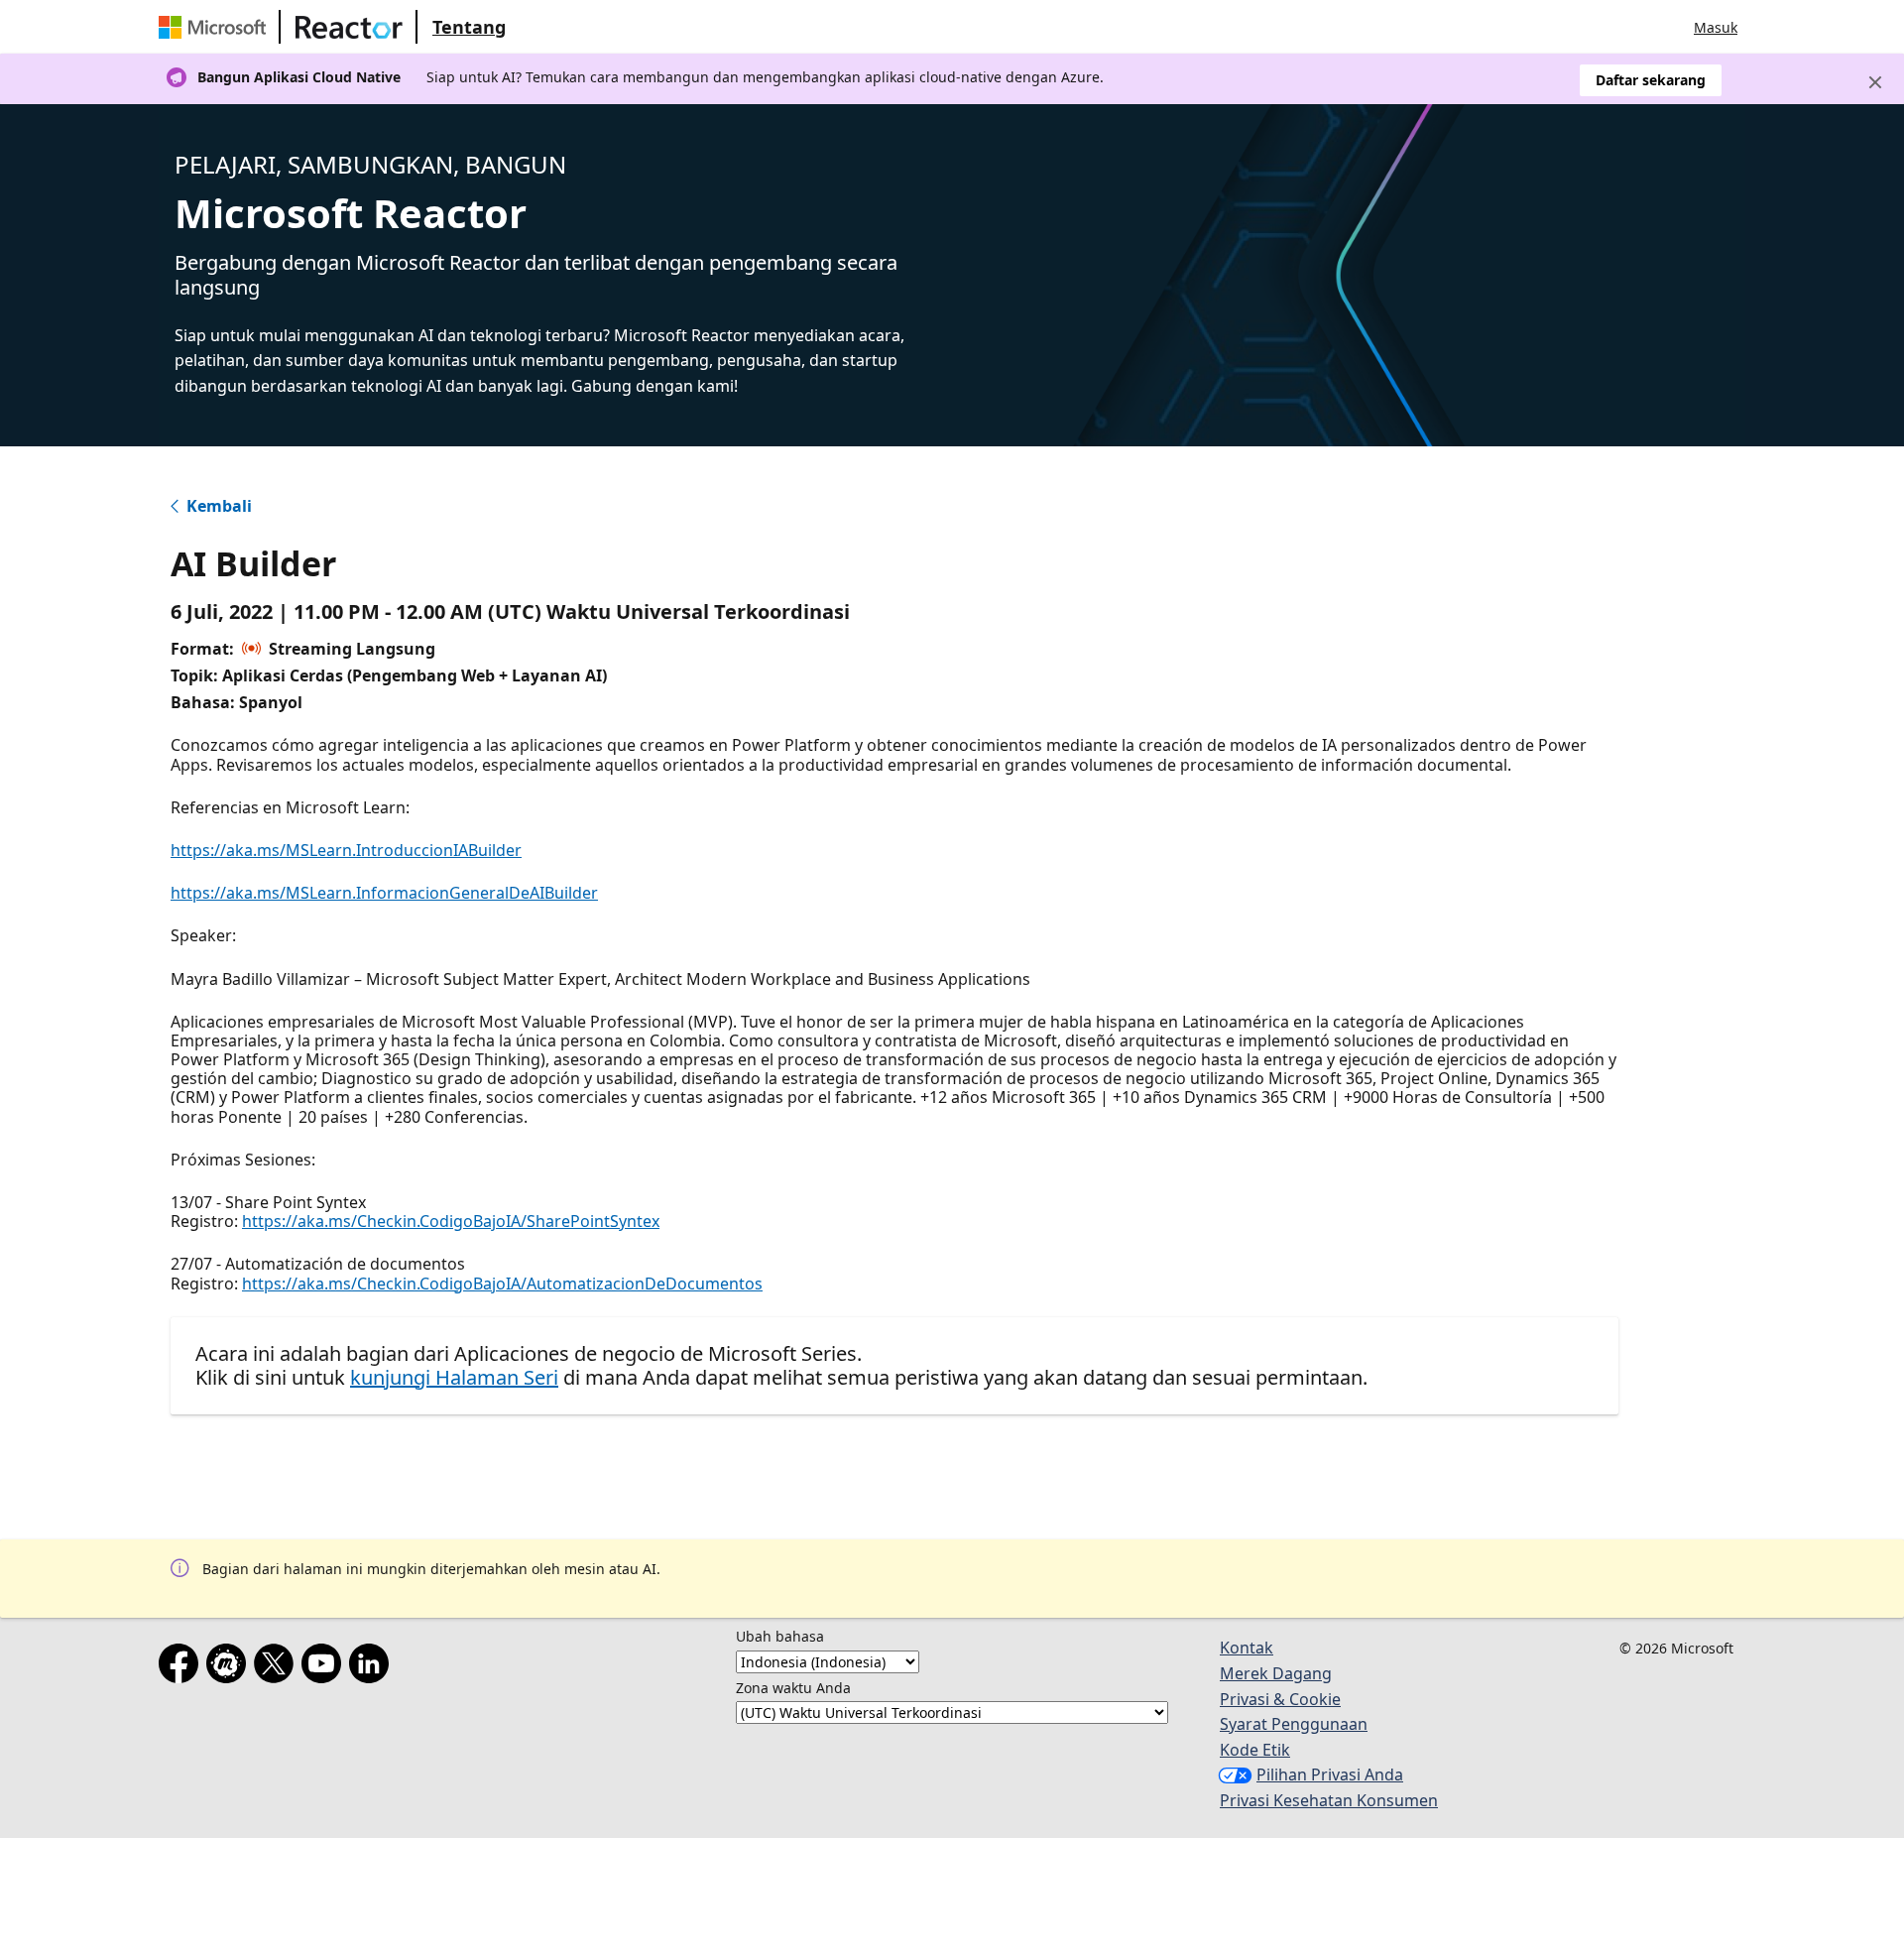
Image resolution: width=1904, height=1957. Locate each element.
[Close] (1875, 82)
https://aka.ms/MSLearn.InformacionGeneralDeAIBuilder (384, 893)
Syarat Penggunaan (1294, 1724)
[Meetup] (230, 1667)
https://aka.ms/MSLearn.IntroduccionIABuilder (346, 850)
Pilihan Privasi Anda (1330, 1774)
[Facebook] (182, 1667)
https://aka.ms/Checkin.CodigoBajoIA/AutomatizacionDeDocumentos (502, 1284)
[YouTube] (325, 1667)
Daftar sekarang (1651, 80)
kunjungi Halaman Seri (454, 1377)
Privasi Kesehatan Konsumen (1329, 1800)
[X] (278, 1667)
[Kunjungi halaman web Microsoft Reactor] (349, 27)
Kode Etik (1255, 1750)
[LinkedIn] (373, 1667)
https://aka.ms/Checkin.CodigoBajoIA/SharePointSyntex (451, 1221)
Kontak (1247, 1648)
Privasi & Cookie (1280, 1699)
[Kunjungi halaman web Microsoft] (216, 27)
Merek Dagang (1276, 1673)
